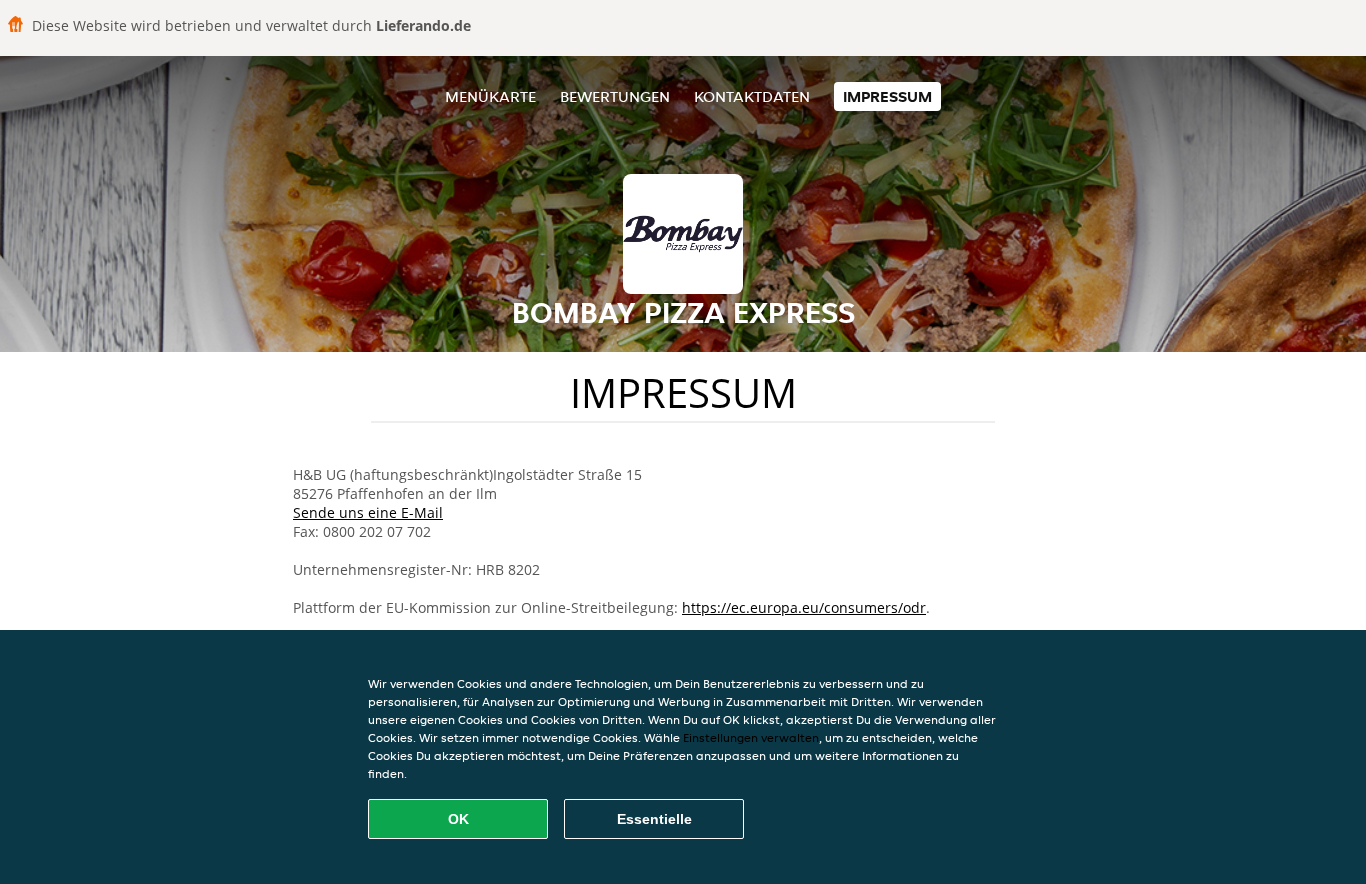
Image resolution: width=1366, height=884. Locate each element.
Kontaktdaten (752, 96)
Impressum (887, 96)
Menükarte (490, 96)
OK (458, 819)
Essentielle (654, 819)
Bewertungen (615, 96)
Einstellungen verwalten (751, 737)
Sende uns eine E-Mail (368, 512)
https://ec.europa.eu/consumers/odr (804, 607)
